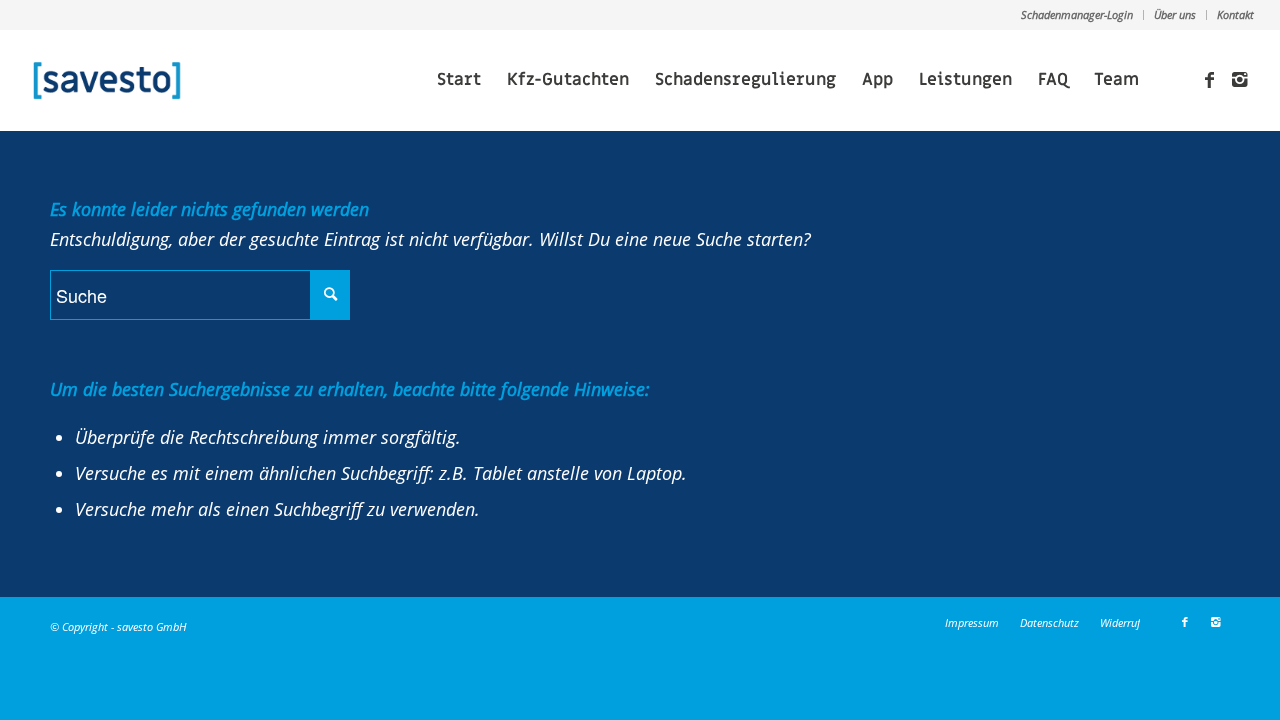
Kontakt (1235, 14)
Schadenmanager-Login (1077, 14)
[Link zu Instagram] (1239, 79)
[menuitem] (1077, 15)
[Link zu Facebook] (1209, 79)
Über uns (1175, 14)
